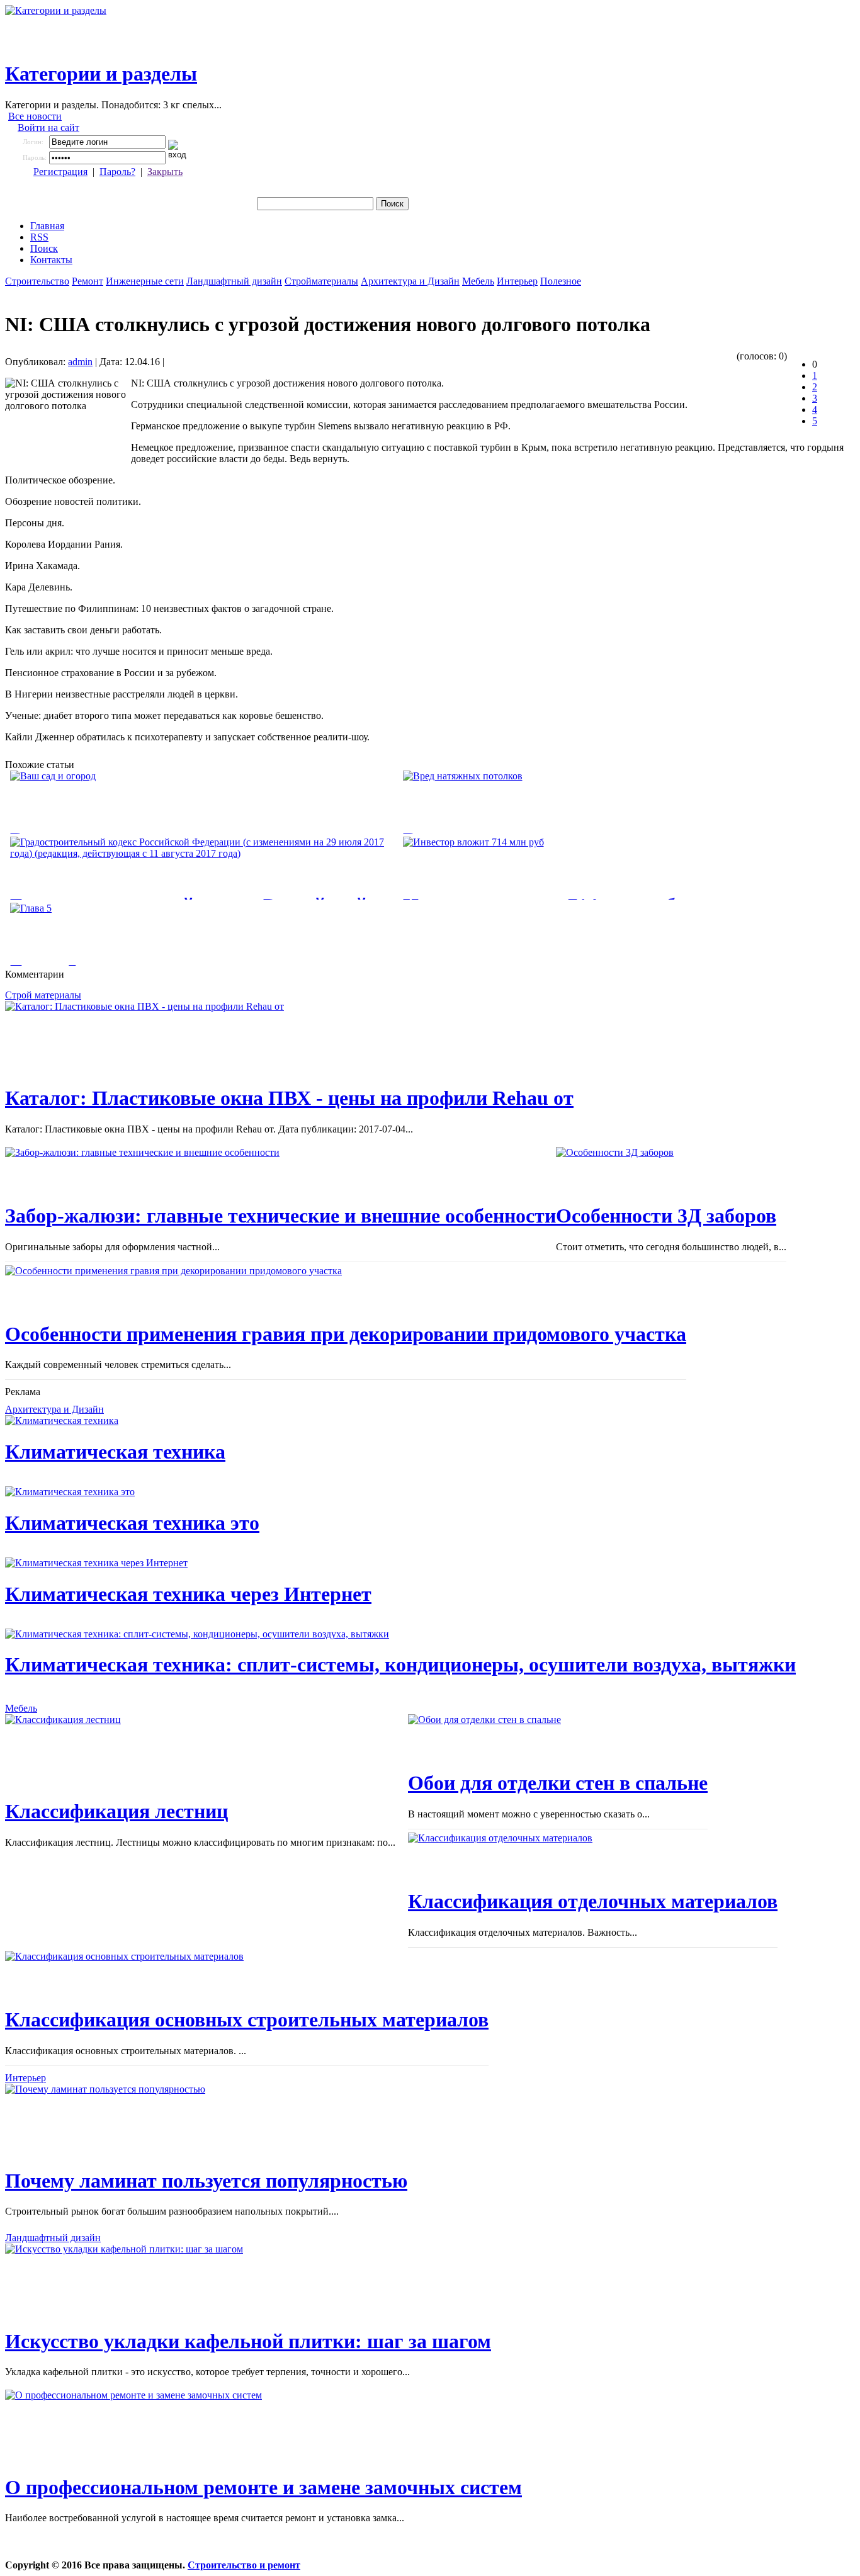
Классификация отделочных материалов (593, 1901)
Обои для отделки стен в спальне (558, 1783)
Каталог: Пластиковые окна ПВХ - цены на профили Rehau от (289, 1098)
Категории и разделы (101, 74)
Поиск (44, 248)
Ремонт (88, 281)
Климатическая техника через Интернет (188, 1594)
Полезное (561, 281)
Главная (47, 226)
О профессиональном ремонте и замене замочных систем (263, 2487)
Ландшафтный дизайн (234, 281)
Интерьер (517, 281)
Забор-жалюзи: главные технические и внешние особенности (280, 1216)
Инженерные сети (145, 281)
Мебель (478, 281)
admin (80, 362)
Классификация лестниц (116, 1811)
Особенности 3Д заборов (666, 1216)
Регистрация (60, 172)
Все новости (35, 116)
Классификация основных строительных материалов (247, 2020)
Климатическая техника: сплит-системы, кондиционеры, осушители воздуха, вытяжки (400, 1664)
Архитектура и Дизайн (410, 281)
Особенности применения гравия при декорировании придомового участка (346, 1334)
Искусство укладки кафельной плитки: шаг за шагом (248, 2341)
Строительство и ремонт (244, 2565)
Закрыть (165, 172)
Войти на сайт (48, 127)
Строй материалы (43, 995)
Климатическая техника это (132, 1523)
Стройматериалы (321, 281)
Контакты (51, 260)
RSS (39, 237)
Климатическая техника (115, 1452)
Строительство (37, 281)
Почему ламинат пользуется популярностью (206, 2181)
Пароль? (117, 172)
